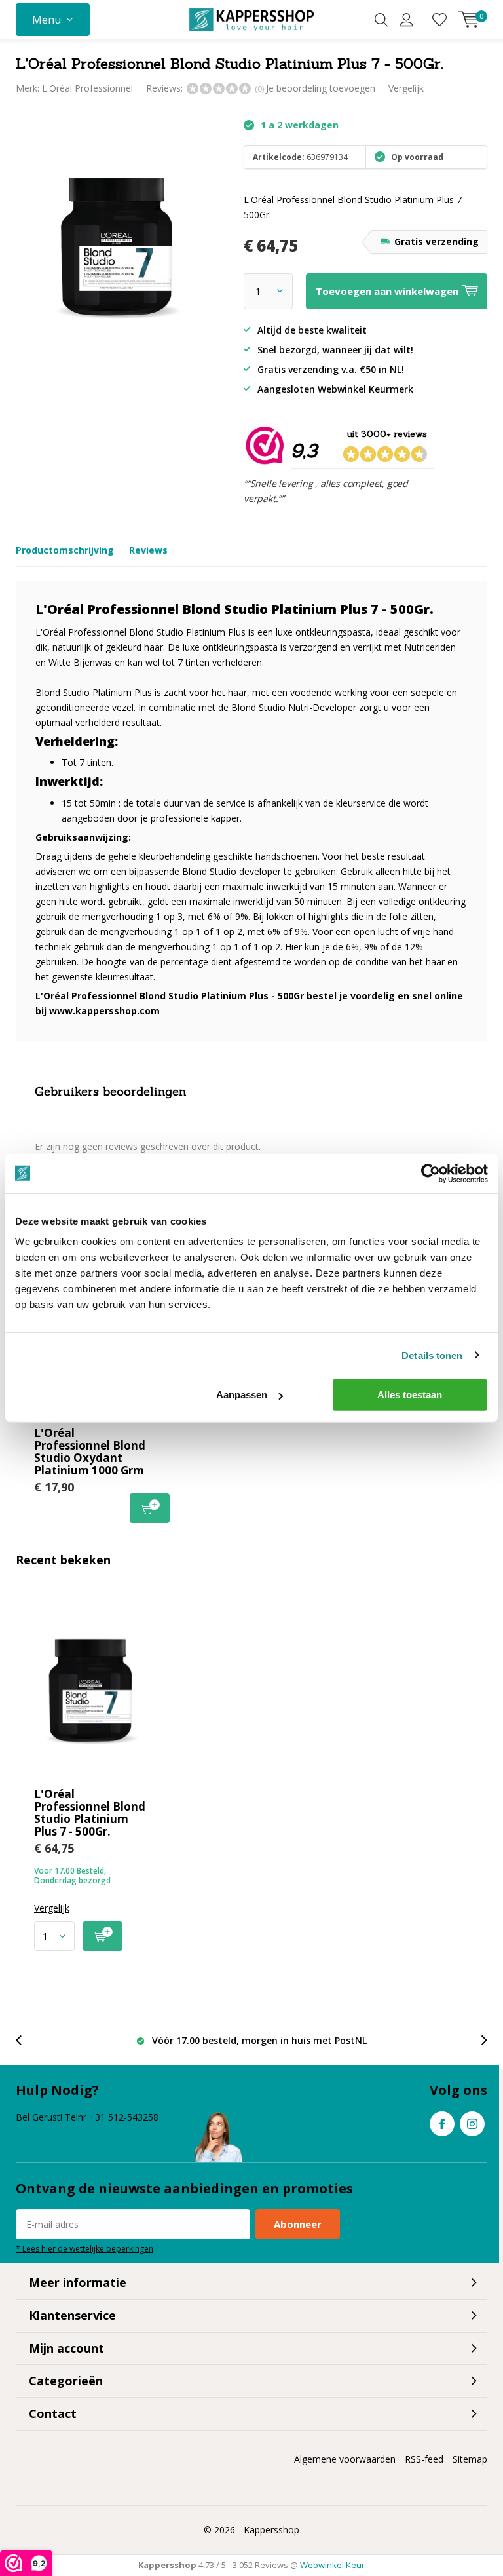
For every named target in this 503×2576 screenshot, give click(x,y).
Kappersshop (271, 2530)
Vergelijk (406, 88)
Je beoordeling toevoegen (321, 88)
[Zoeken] (381, 20)
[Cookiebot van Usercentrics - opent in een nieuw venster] (431, 1173)
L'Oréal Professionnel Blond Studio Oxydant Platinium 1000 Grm (90, 1451)
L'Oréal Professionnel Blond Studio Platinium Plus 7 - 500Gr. (90, 1813)
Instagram (472, 2124)
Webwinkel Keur (332, 2565)
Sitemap (470, 2459)
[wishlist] (439, 20)
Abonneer (298, 2224)
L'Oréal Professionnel (87, 88)
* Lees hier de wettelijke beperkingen (84, 2248)
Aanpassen (242, 1395)
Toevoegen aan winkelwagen (150, 1508)
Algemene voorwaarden (345, 2459)
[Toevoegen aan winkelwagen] (102, 1936)
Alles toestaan (410, 1395)
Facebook (442, 2124)
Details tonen (432, 1355)
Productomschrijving (65, 550)
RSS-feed (424, 2459)
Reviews (148, 550)
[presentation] (26, 2040)
